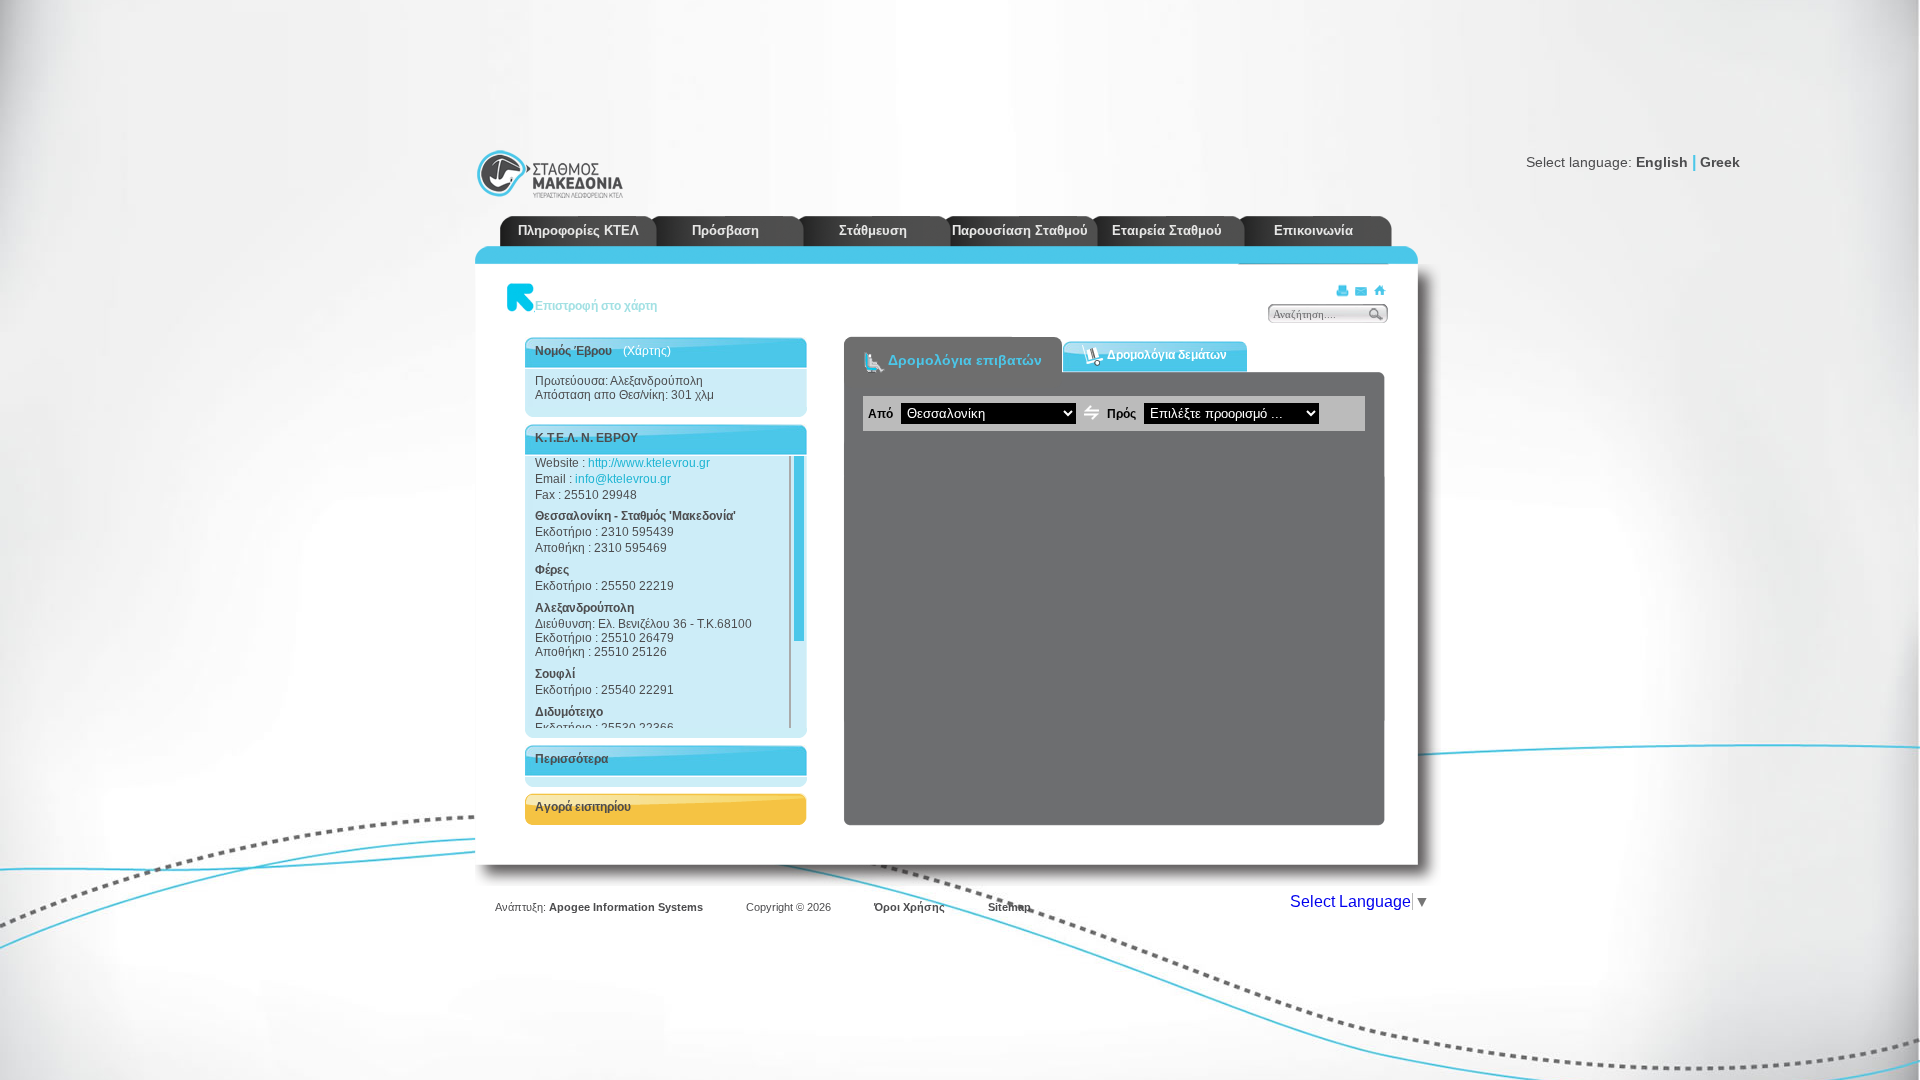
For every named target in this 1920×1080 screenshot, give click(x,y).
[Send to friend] (1361, 290)
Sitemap (1009, 907)
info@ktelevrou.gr (623, 479)
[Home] (1379, 290)
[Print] (1343, 290)
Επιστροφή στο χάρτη (596, 306)
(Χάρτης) (647, 351)
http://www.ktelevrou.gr (649, 463)
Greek (1720, 162)
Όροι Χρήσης (909, 907)
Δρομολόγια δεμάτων (1165, 354)
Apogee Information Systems (626, 907)
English (1662, 162)
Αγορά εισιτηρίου (583, 807)
